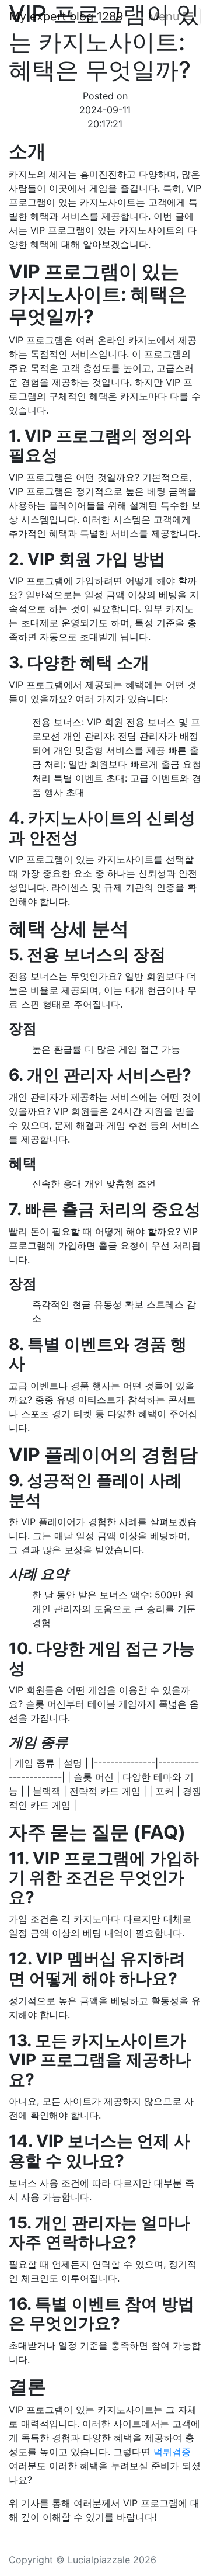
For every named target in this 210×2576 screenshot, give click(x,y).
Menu (166, 16)
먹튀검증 (172, 2452)
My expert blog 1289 (66, 16)
